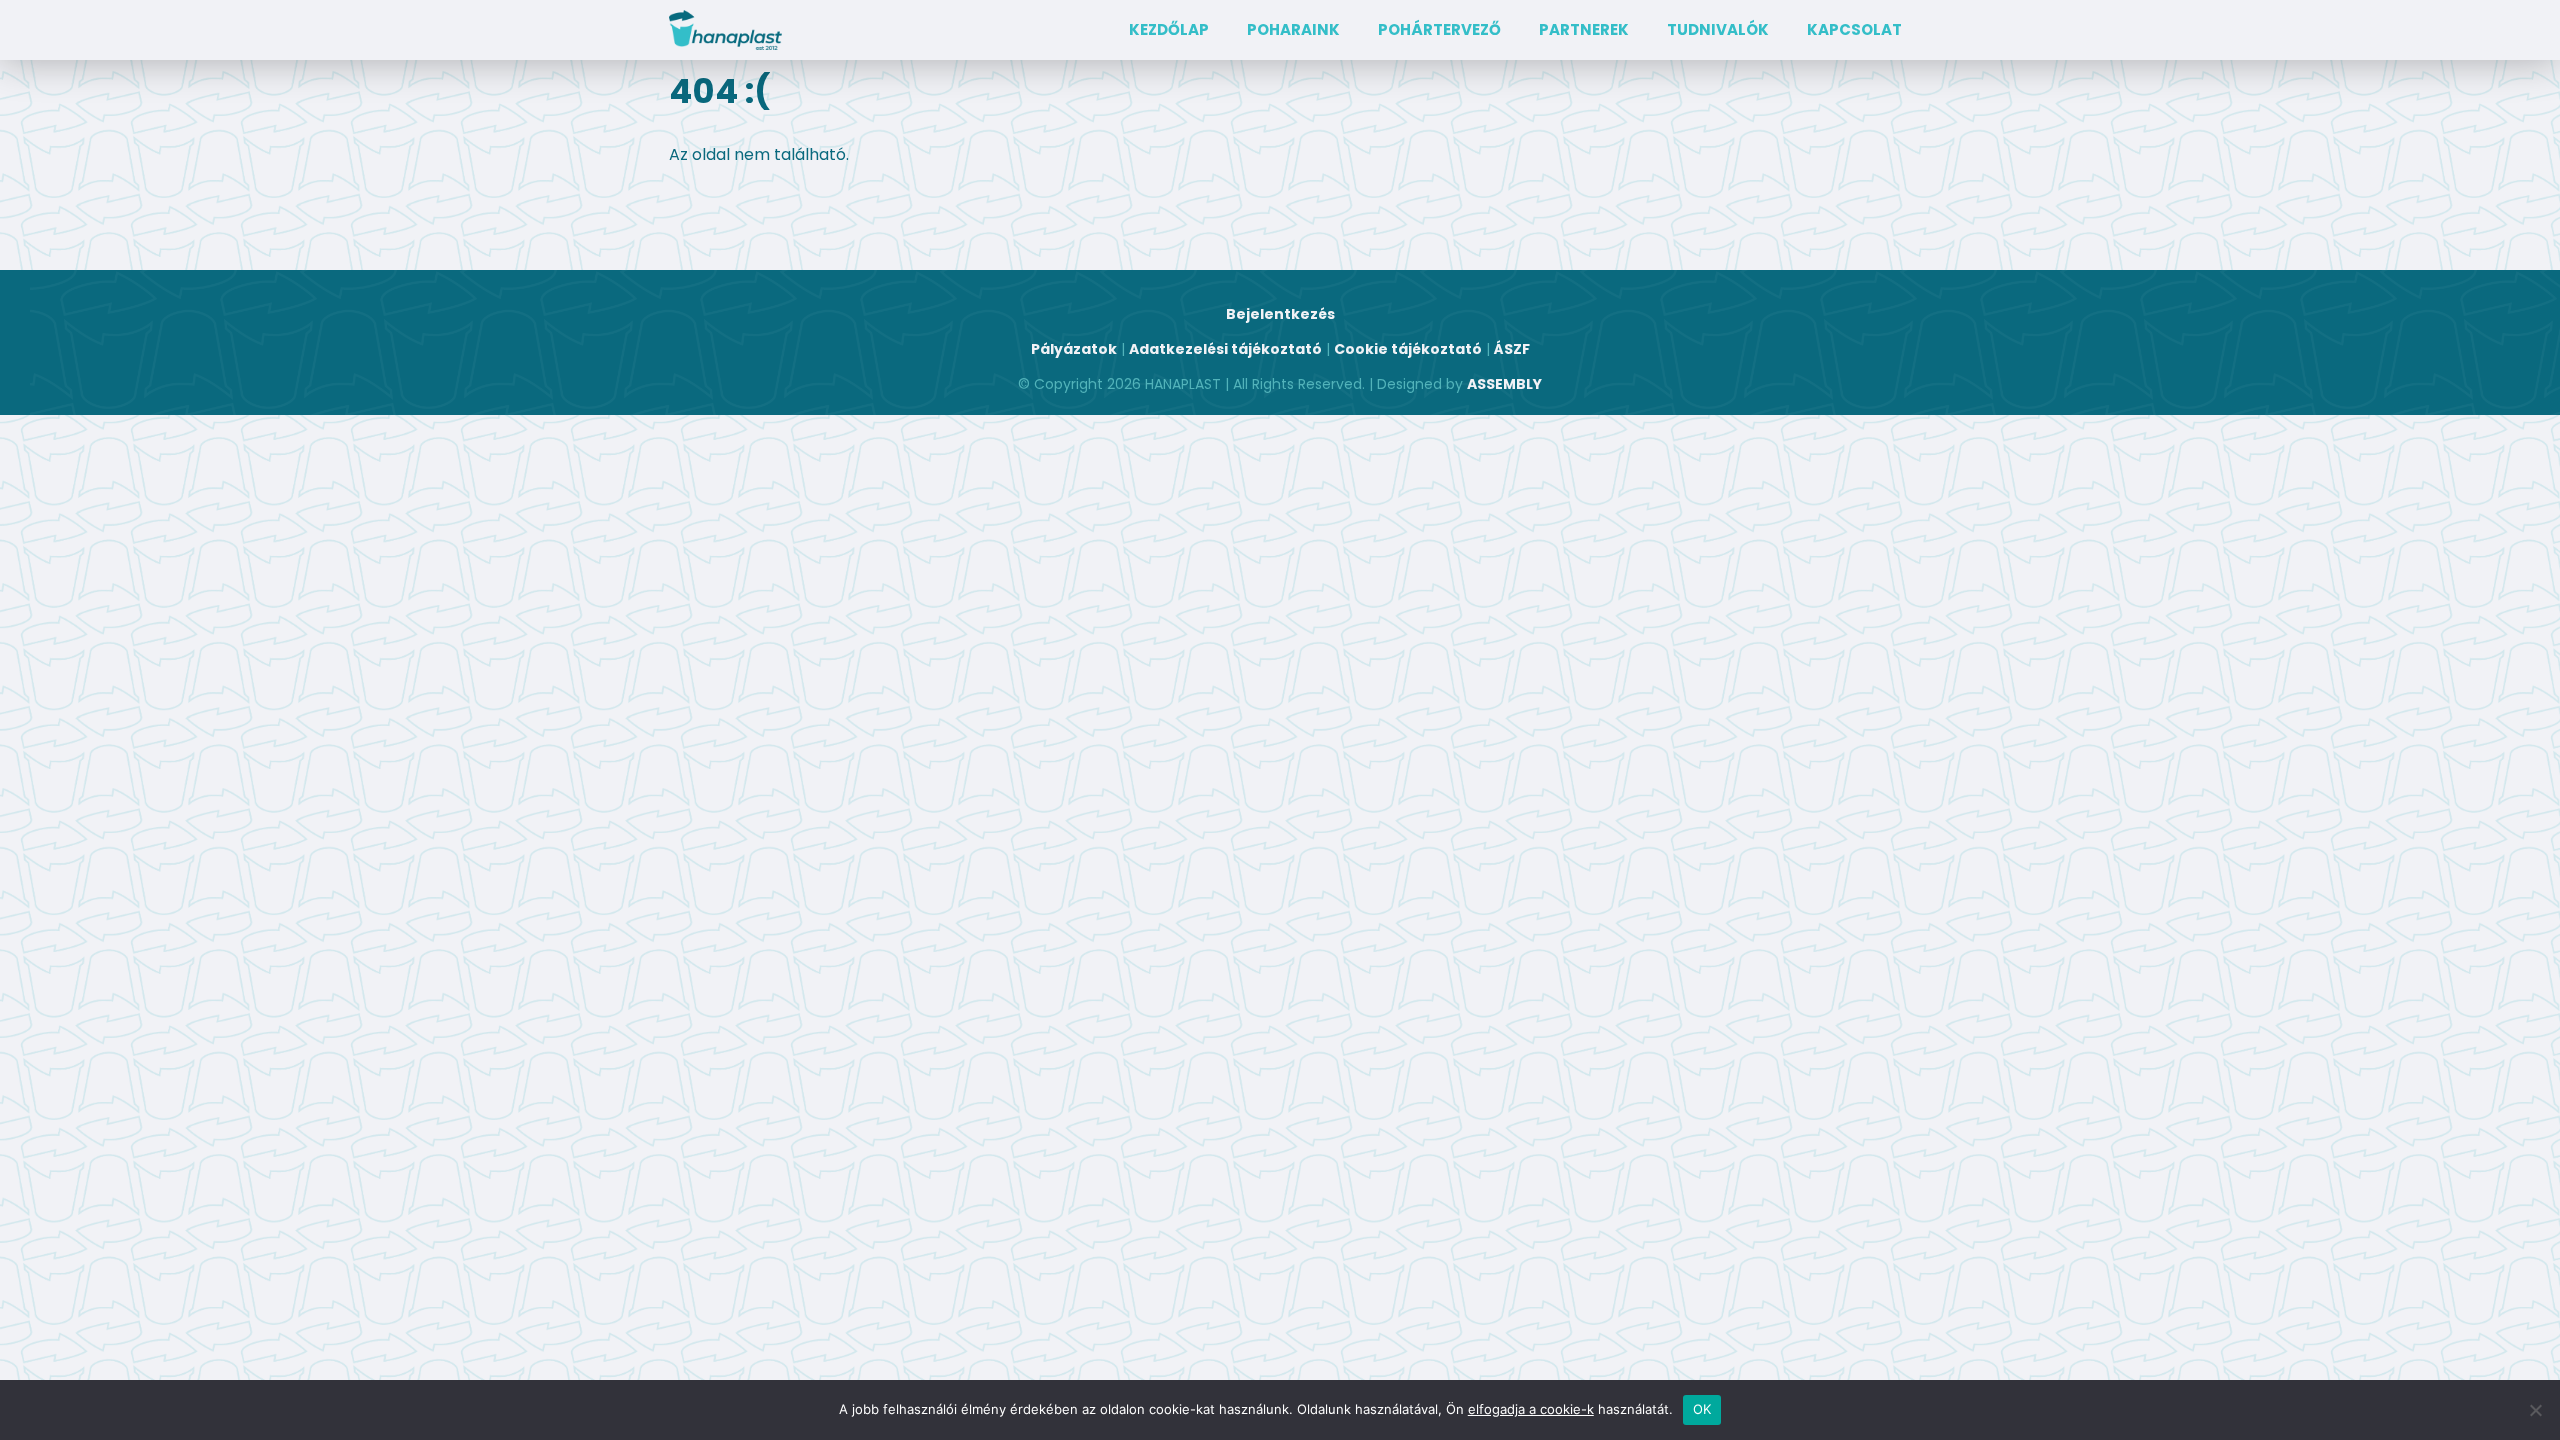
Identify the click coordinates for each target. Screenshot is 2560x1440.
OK (1702, 1409)
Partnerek (1584, 29)
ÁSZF (1512, 349)
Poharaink (1293, 29)
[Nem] (2535, 1410)
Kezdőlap (1169, 29)
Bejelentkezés (1280, 314)
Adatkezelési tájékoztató (1225, 349)
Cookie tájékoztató (1408, 349)
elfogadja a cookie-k (1531, 1409)
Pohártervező (1439, 29)
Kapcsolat (1854, 29)
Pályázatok (1074, 349)
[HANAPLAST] (725, 30)
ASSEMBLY (1504, 384)
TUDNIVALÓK (1718, 29)
